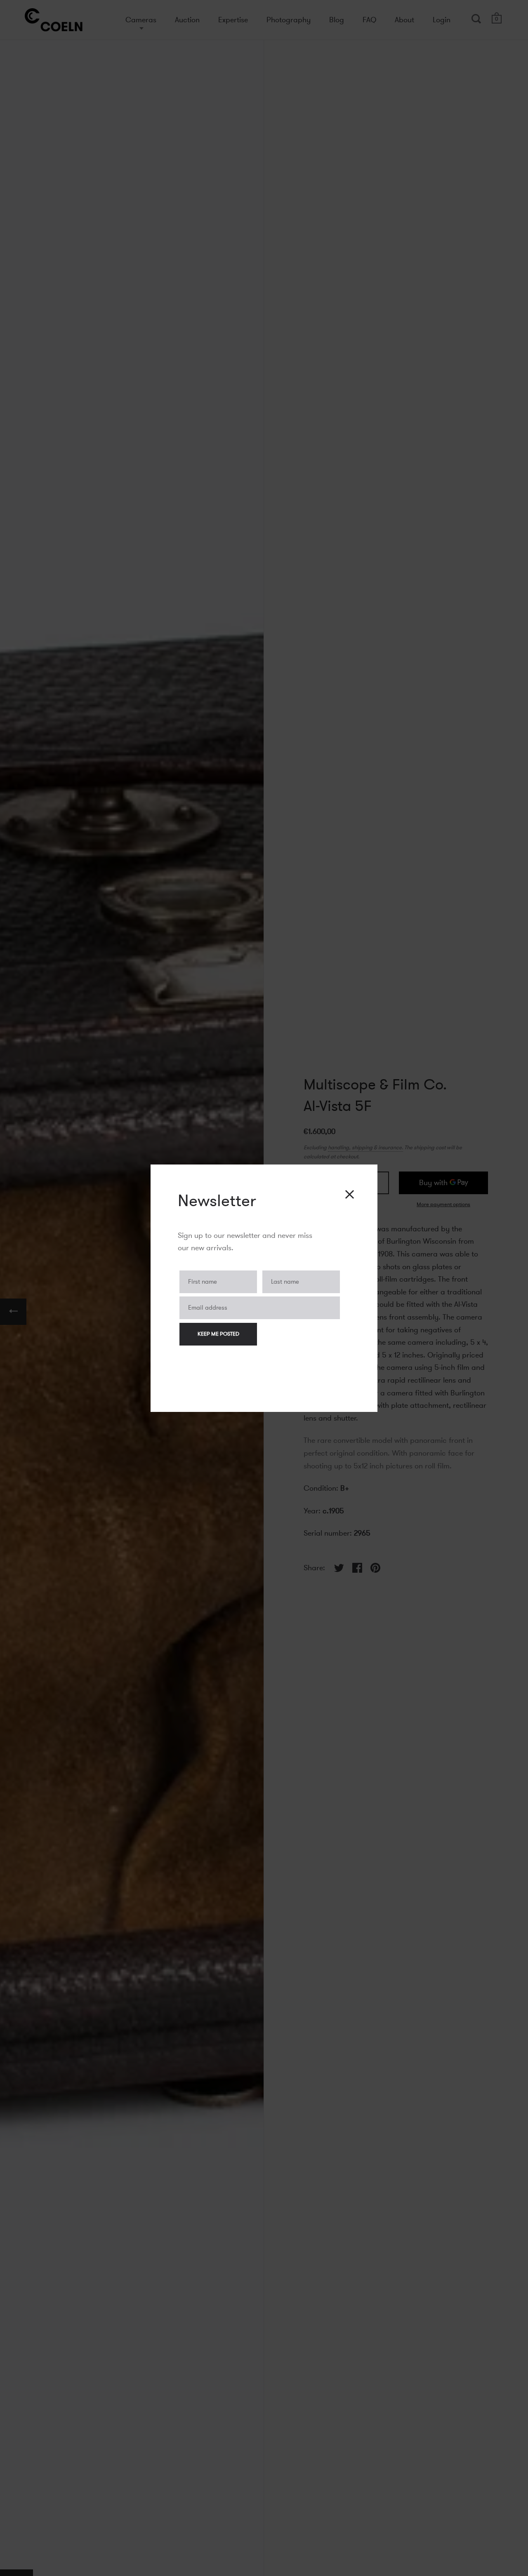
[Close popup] (350, 1194)
